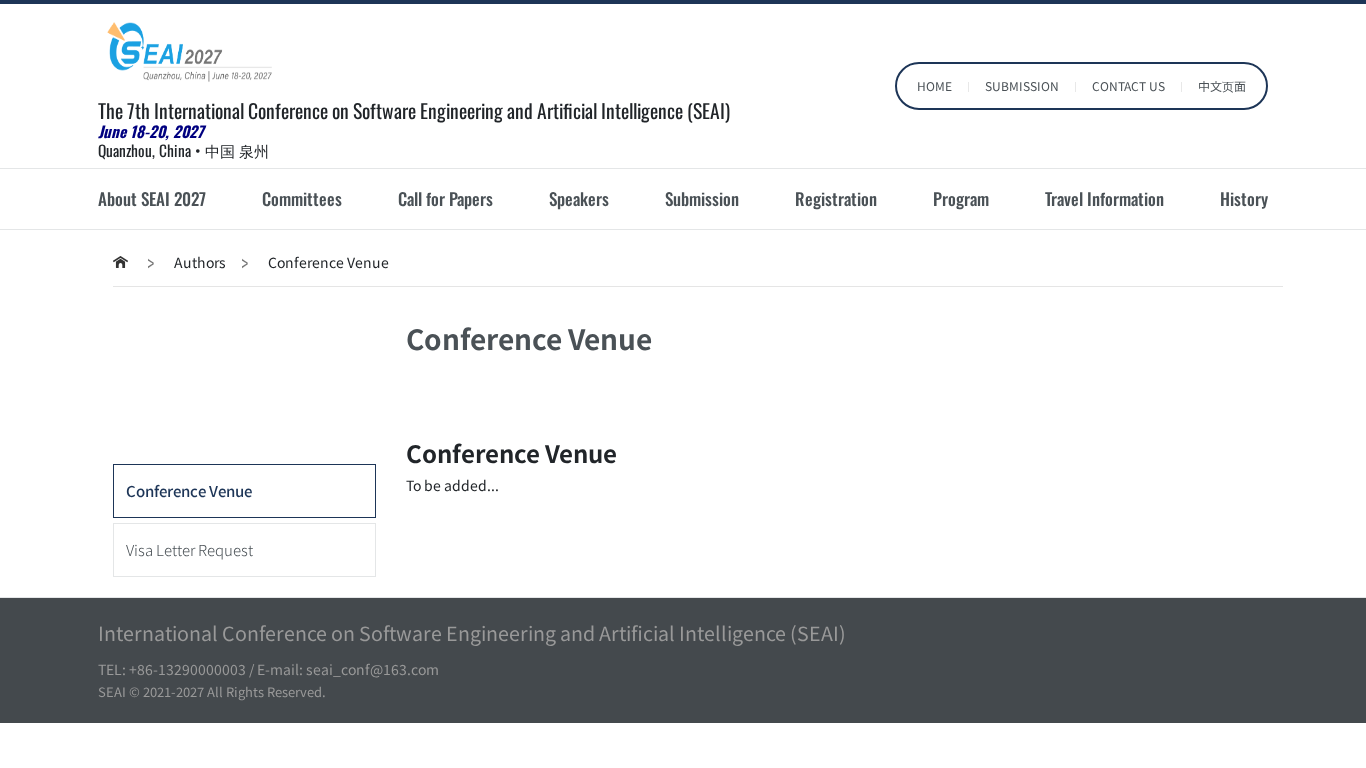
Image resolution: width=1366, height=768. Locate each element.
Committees (302, 198)
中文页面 (1222, 85)
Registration (836, 198)
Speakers (579, 198)
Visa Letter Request (189, 549)
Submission (702, 198)
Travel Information (1104, 198)
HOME (934, 85)
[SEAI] (197, 51)
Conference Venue (189, 490)
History (1244, 198)
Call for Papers (445, 198)
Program (961, 198)
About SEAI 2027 (152, 198)
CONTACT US (1128, 85)
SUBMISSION (1022, 85)
